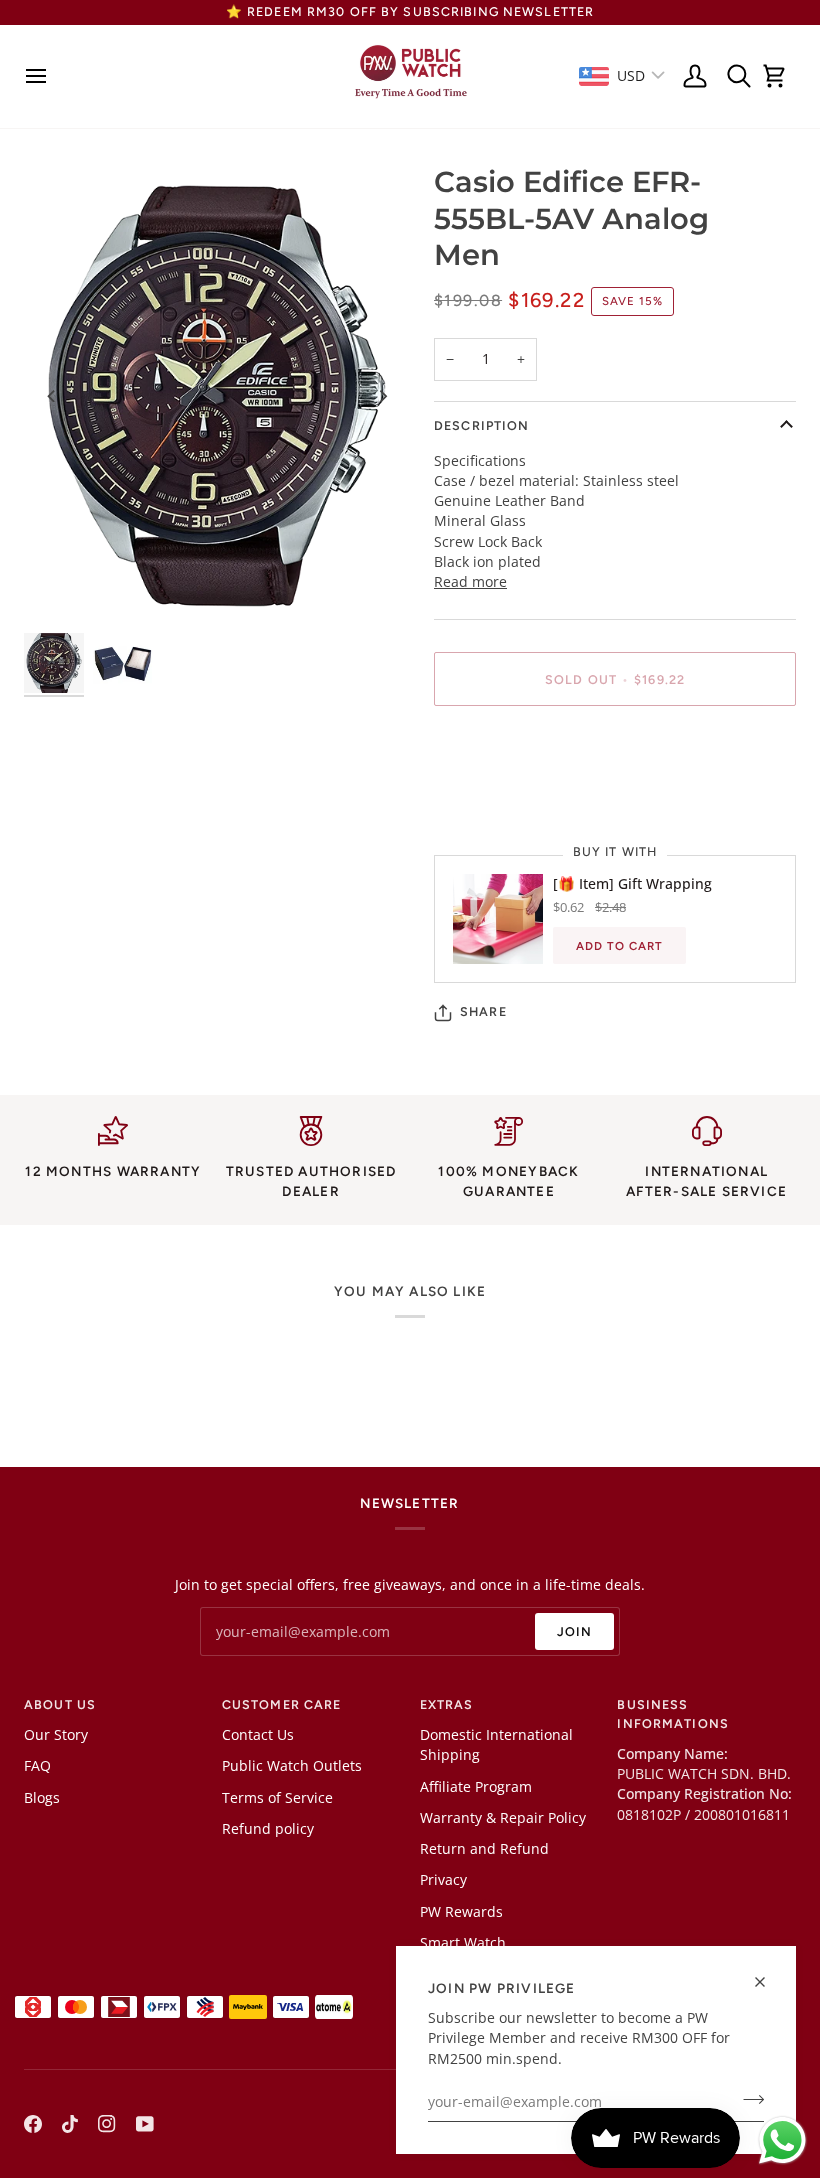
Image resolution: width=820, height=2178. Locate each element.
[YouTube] (145, 2124)
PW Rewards (461, 1912)
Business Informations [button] (673, 1714)
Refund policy (268, 1829)
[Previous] (52, 396)
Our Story (56, 1735)
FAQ (37, 1766)
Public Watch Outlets (292, 1766)
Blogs (42, 1798)
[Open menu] (41, 76)
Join (575, 1631)
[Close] (768, 1982)
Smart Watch (463, 1943)
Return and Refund (484, 1849)
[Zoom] (217, 395)
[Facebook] (33, 2124)
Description (481, 425)
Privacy (443, 1880)
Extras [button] (447, 1704)
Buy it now (614, 747)
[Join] (747, 2100)
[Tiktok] (70, 2124)
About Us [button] (60, 1704)
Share (483, 1011)
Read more (470, 582)
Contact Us (258, 1735)
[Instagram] (107, 2124)
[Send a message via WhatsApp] (782, 2140)
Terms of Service (277, 1798)
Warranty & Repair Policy (503, 1818)
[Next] (382, 396)
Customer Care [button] (282, 1704)
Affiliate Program (476, 1787)
